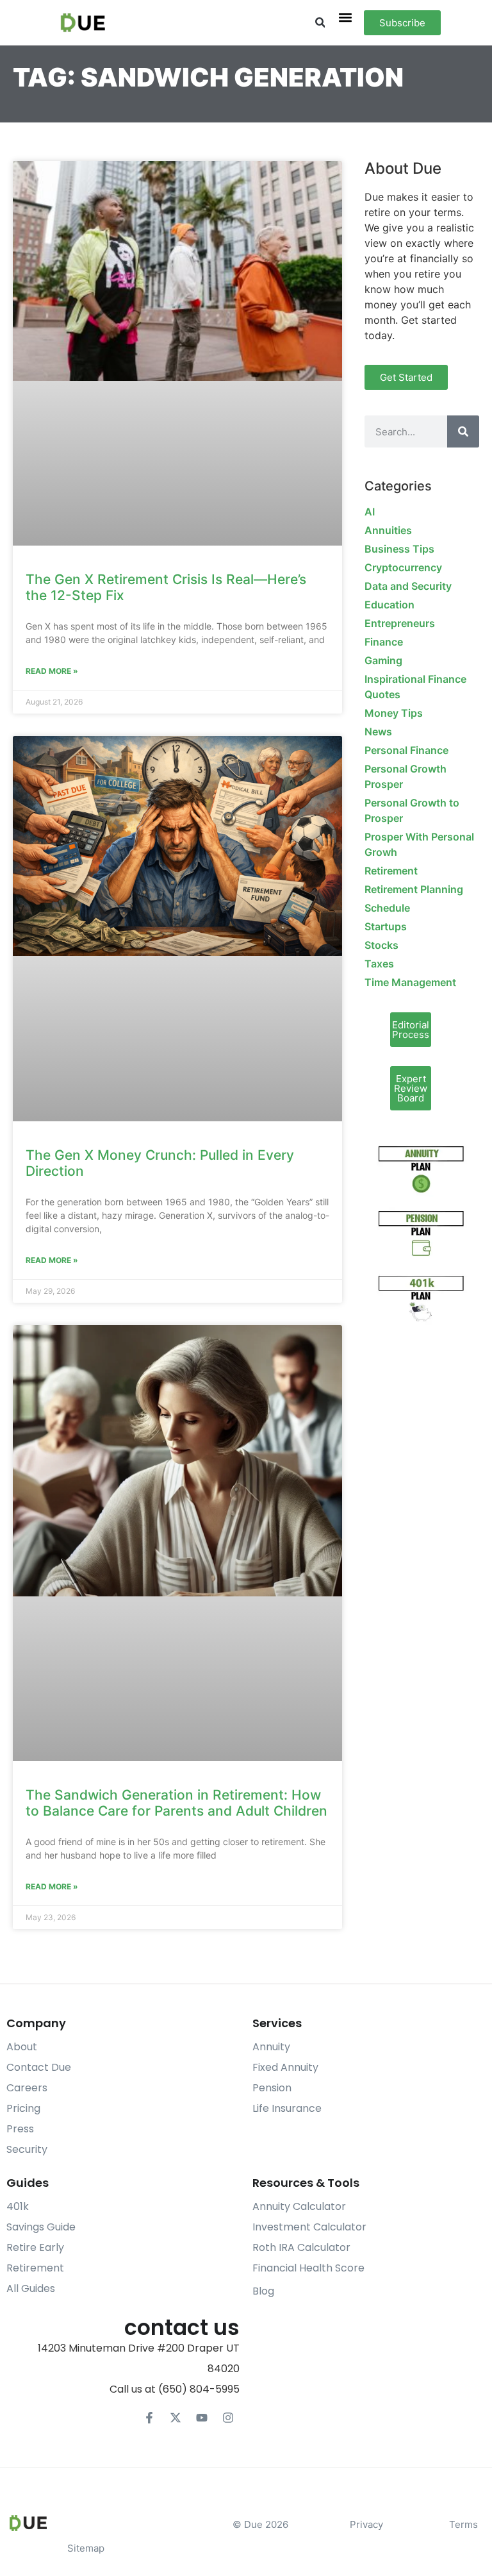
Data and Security (408, 586)
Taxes (379, 964)
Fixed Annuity (285, 2067)
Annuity (271, 2047)
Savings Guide (41, 2227)
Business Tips (399, 549)
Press (20, 2129)
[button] (320, 23)
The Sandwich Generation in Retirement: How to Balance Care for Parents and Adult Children (176, 1803)
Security (27, 2149)
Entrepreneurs (400, 623)
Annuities (388, 530)
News (378, 732)
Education (389, 605)
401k (18, 2206)
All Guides (31, 2288)
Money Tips (394, 713)
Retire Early (35, 2247)
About (22, 2047)
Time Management (410, 982)
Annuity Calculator (299, 2206)
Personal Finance (406, 750)
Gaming (383, 660)
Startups (386, 926)
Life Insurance (287, 2108)
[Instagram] (228, 2418)
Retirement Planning (414, 889)
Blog (263, 2291)
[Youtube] (202, 2418)
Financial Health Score (308, 2268)
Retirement (391, 871)
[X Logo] (176, 2418)
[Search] (463, 431)
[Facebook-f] (149, 2418)
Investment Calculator (309, 2227)
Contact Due (39, 2067)
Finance (384, 642)
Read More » (52, 671)
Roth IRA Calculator (301, 2247)
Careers (27, 2088)
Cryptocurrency (403, 567)
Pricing (23, 2108)
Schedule (387, 908)
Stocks (381, 945)
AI (370, 512)
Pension (272, 2088)
